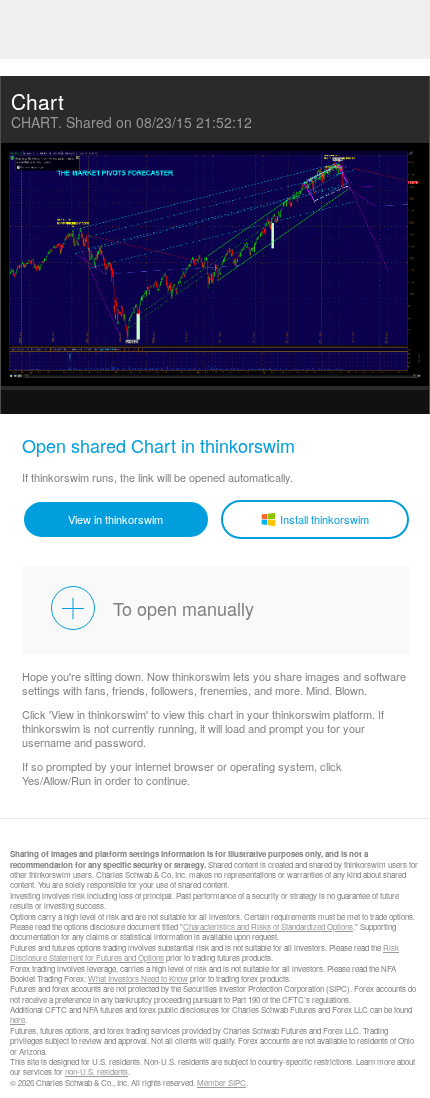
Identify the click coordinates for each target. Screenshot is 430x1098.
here (17, 1019)
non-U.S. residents (96, 1071)
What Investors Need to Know (138, 978)
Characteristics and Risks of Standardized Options (268, 926)
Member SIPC (221, 1082)
